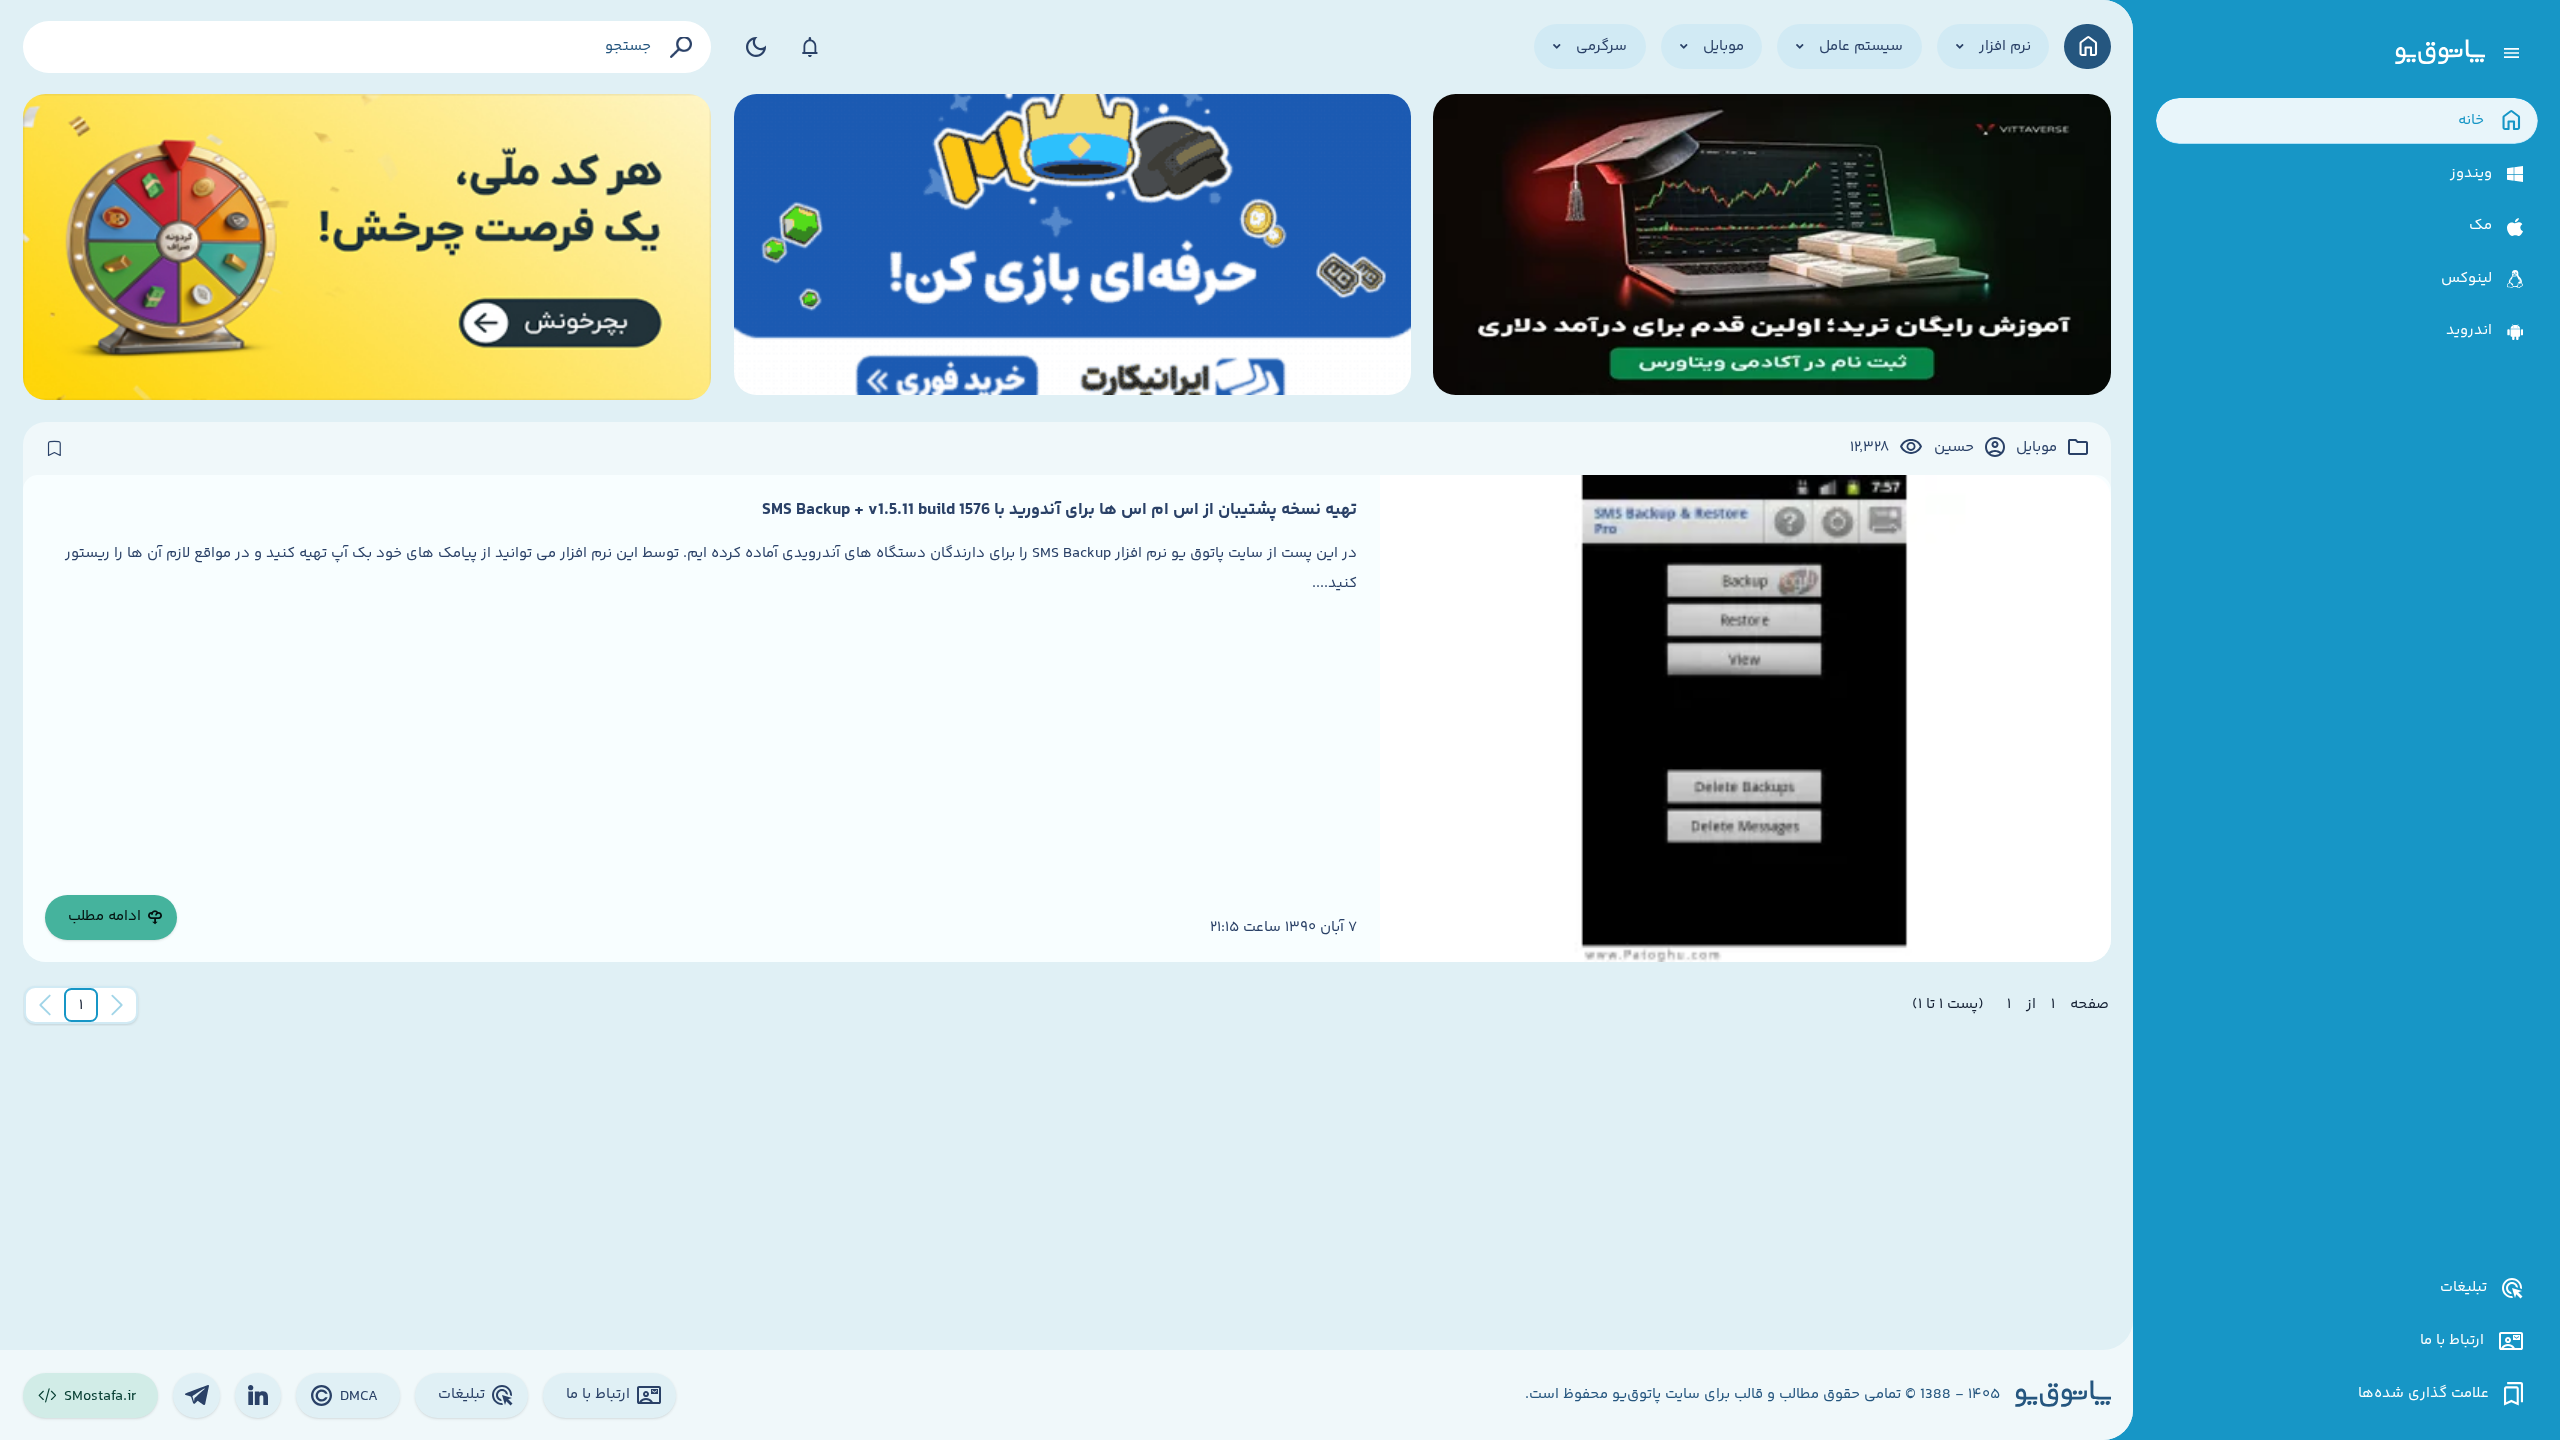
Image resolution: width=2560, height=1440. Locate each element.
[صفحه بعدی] (45, 1005)
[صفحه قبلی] (117, 1005)
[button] (81, 1005)
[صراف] (367, 247)
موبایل (2036, 448)
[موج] (1771, 247)
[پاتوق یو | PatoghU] (2440, 53)
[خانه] (2087, 46)
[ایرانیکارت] (1072, 247)
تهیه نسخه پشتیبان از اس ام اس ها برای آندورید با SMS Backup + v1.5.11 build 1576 (1059, 510)
